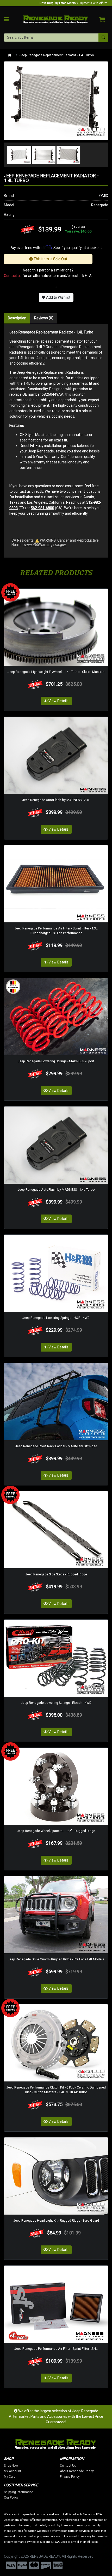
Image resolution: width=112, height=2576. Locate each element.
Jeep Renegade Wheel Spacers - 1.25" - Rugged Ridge (56, 1831)
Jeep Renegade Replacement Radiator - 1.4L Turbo (57, 55)
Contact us (13, 276)
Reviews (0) (44, 318)
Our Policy (11, 2498)
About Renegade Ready (77, 2471)
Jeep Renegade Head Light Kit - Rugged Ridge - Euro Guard (56, 2220)
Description (17, 318)
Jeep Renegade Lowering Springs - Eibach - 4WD (56, 1703)
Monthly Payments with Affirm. (74, 3)
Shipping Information (19, 2492)
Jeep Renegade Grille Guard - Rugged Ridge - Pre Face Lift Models (56, 1959)
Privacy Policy (70, 2477)
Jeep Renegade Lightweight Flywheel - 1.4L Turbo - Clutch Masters (56, 672)
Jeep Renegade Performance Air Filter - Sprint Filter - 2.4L (56, 2349)
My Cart (9, 2477)
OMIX (104, 196)
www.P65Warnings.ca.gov (45, 544)
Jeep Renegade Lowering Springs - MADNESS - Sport (56, 1061)
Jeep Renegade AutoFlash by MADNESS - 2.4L (56, 800)
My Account (13, 2471)
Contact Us (68, 2466)
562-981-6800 (42, 508)
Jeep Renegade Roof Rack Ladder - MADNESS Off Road (56, 1446)
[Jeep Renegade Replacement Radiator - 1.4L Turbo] (56, 100)
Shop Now (11, 2466)
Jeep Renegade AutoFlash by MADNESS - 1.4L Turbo (56, 1190)
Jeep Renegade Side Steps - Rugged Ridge (56, 1574)
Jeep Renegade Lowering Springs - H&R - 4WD (56, 1318)
